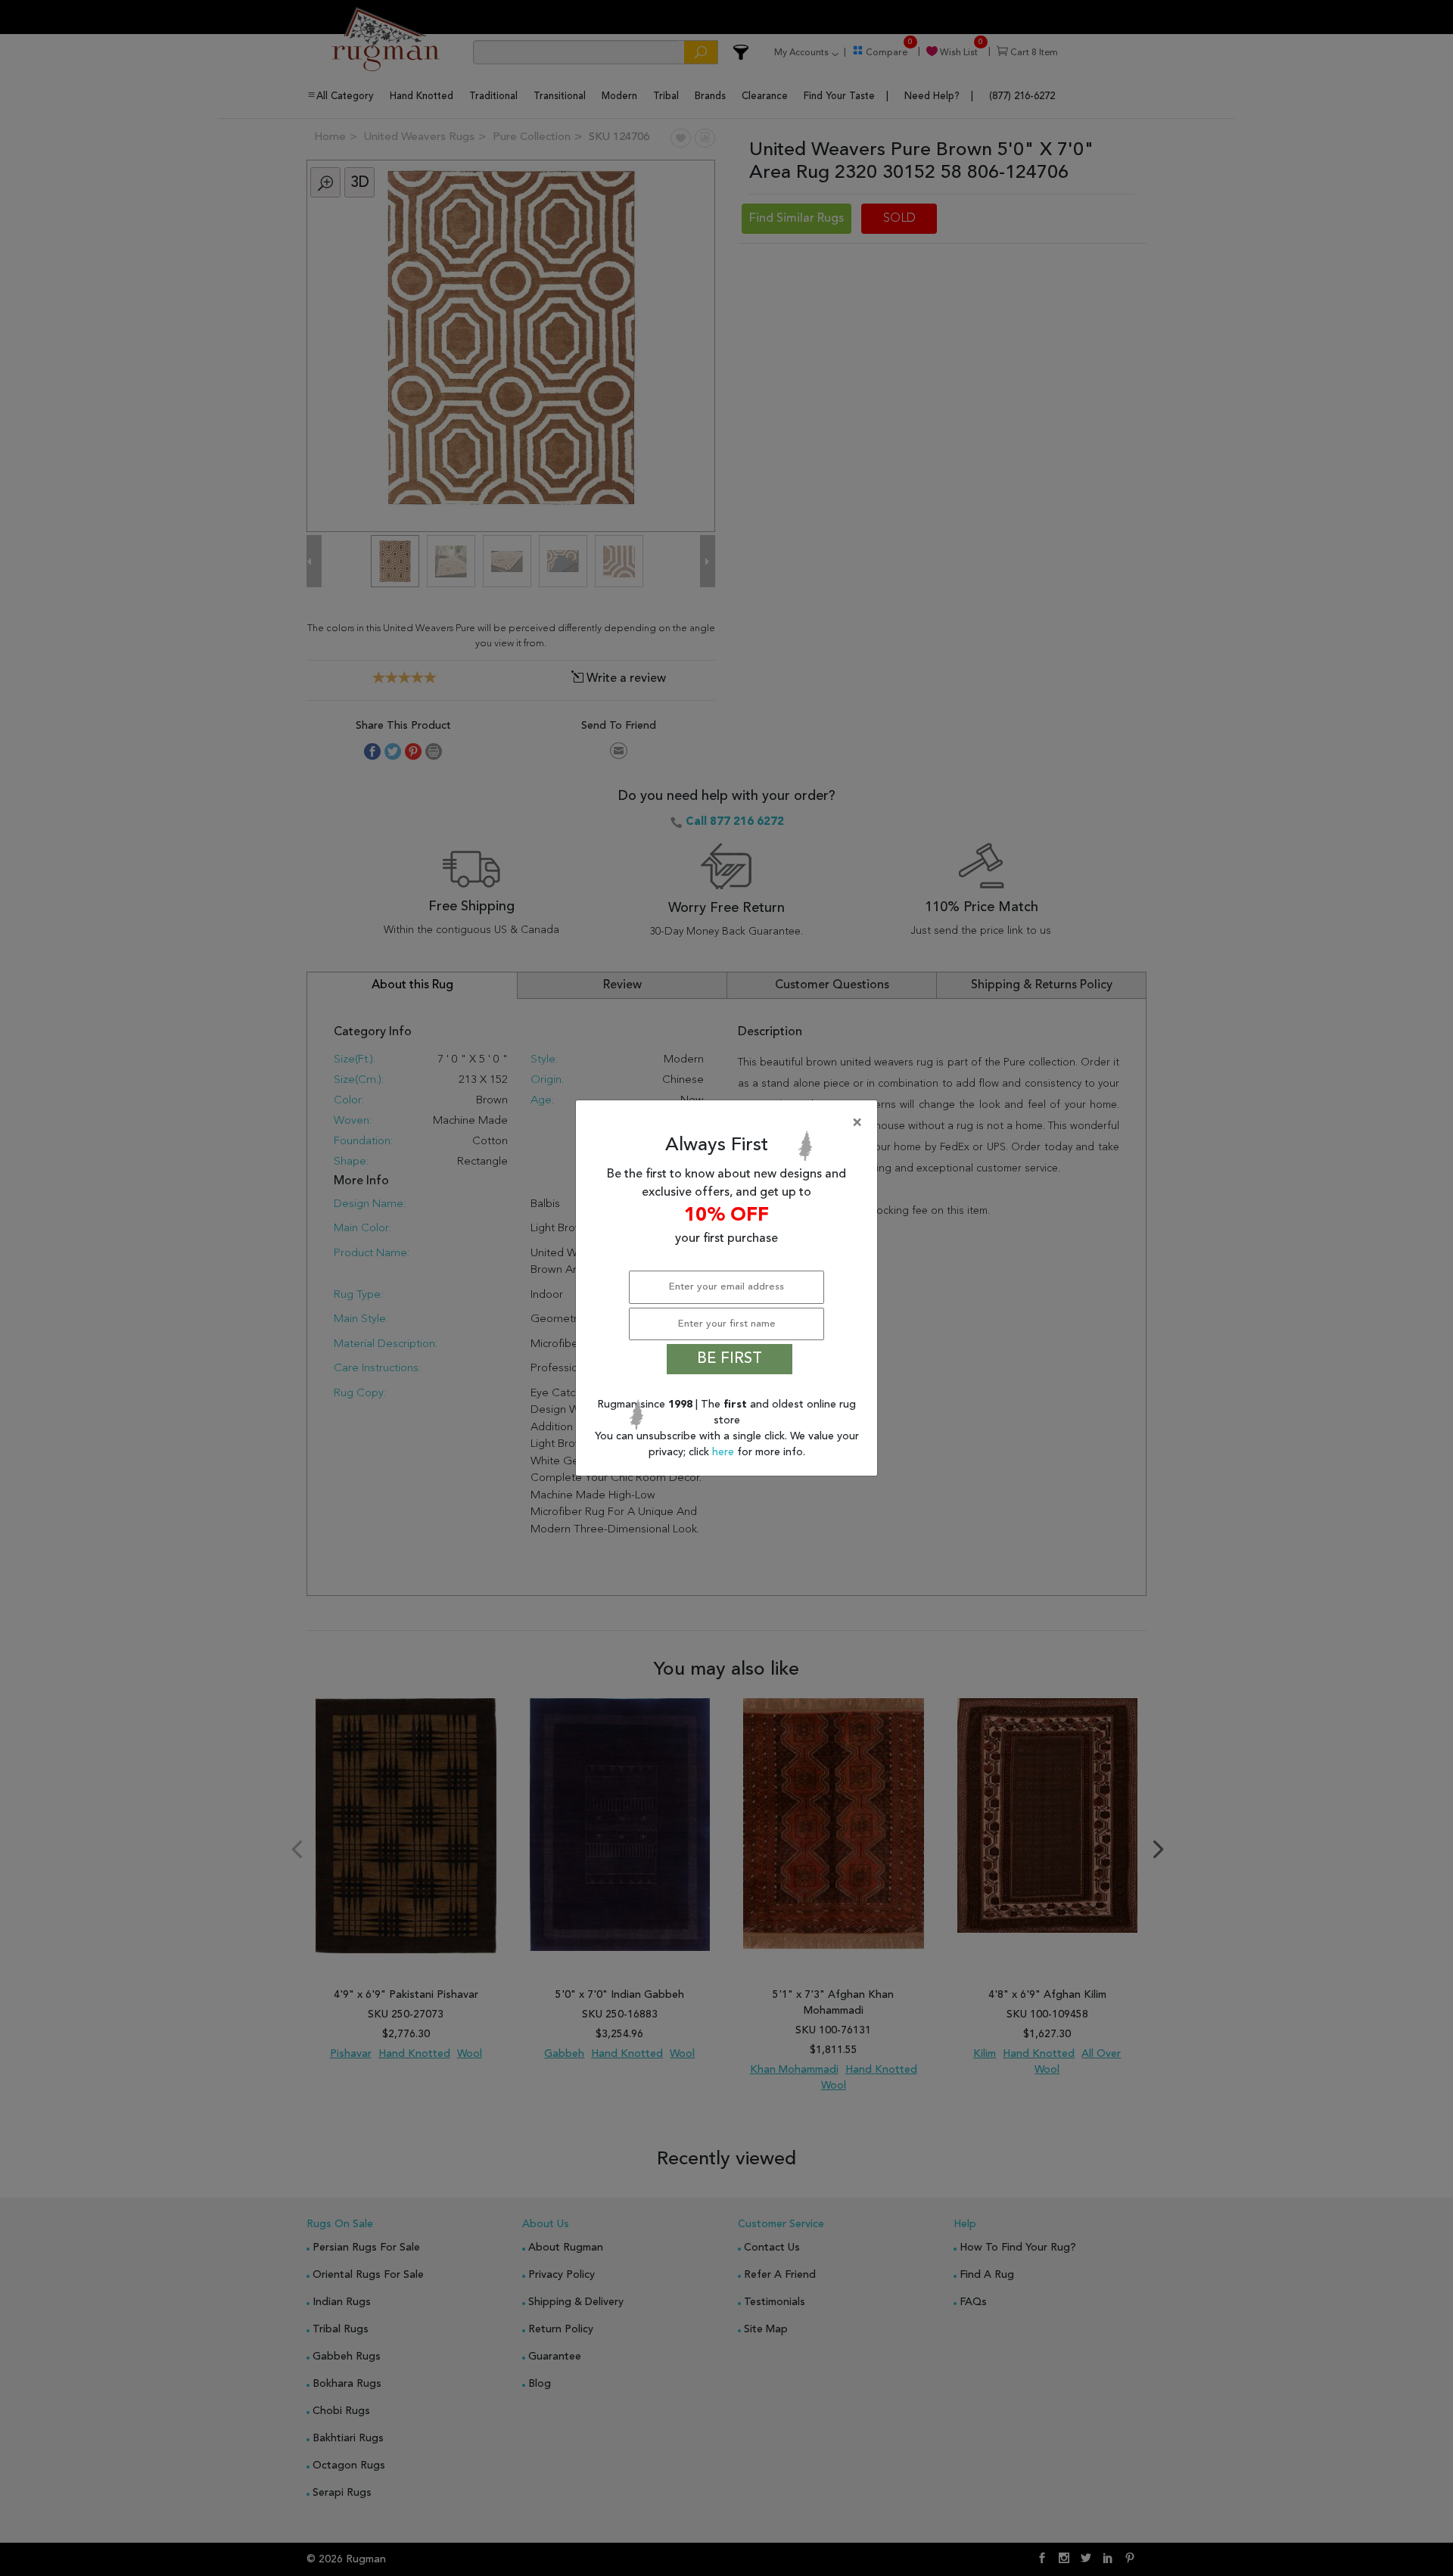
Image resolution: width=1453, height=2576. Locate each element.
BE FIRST (730, 1359)
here (725, 1452)
